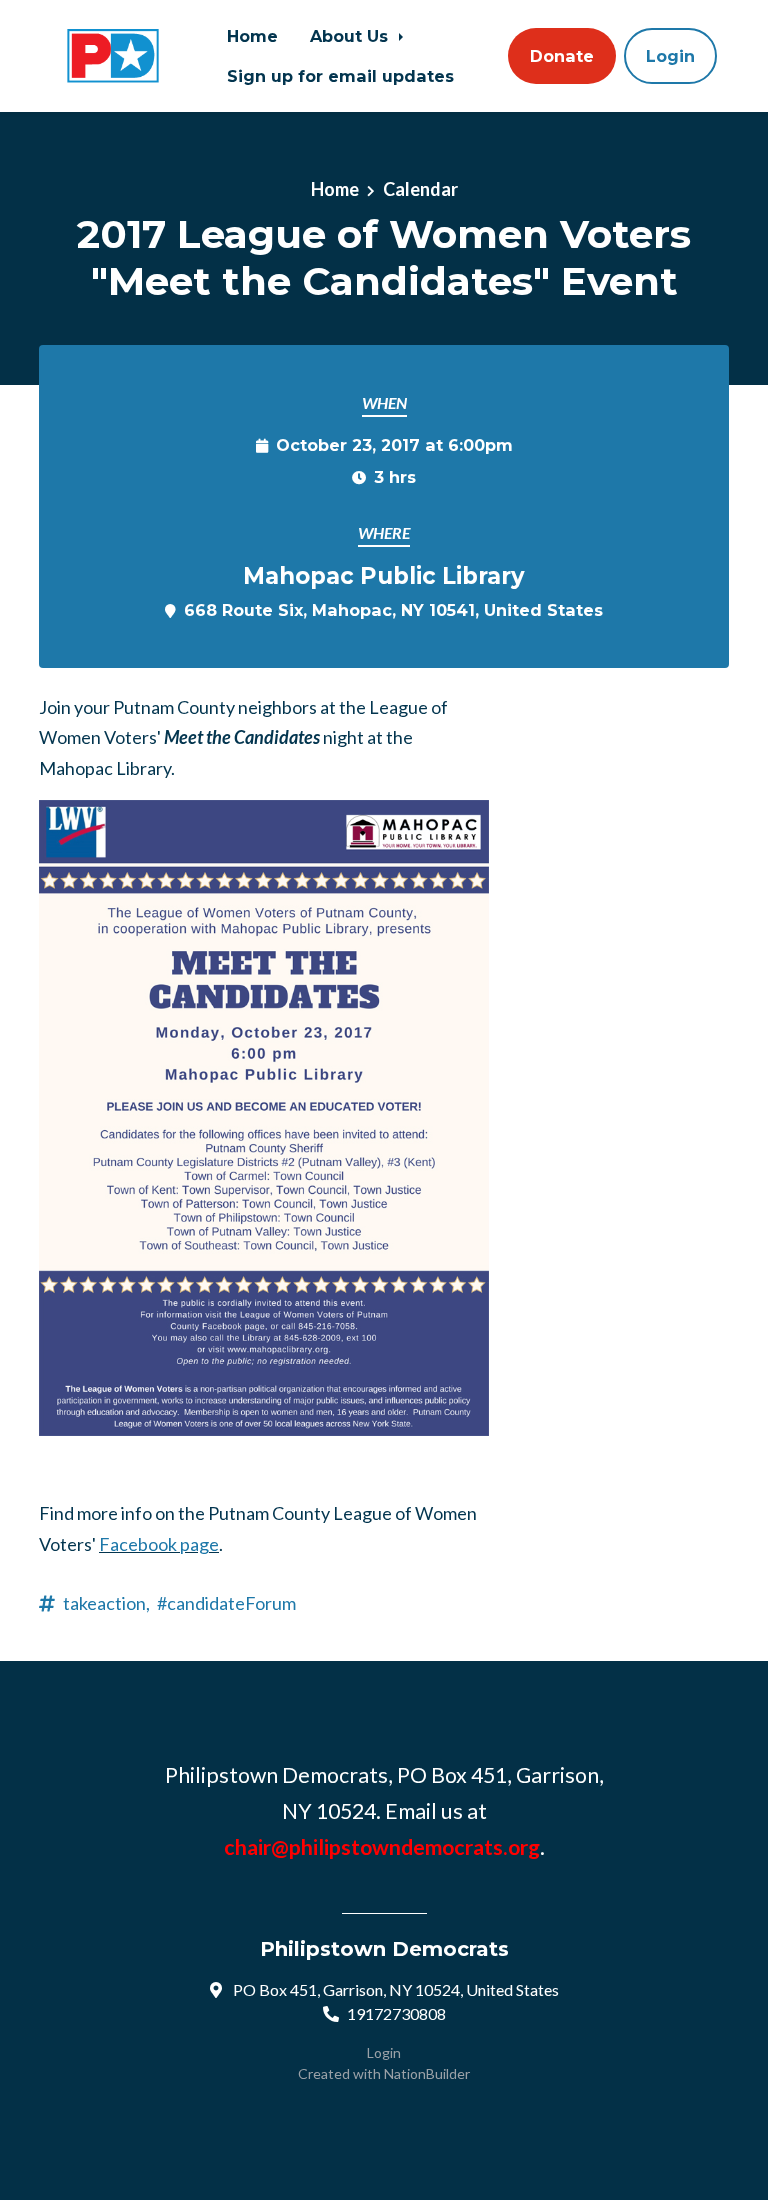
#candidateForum (226, 1603)
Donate (562, 56)
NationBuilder (427, 2073)
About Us (351, 36)
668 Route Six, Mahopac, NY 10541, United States (393, 610)
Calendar (420, 189)
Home (252, 36)
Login (670, 56)
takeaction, (106, 1603)
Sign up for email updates (340, 76)
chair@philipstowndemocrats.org (382, 1847)
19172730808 (396, 2013)
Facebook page (159, 1544)
